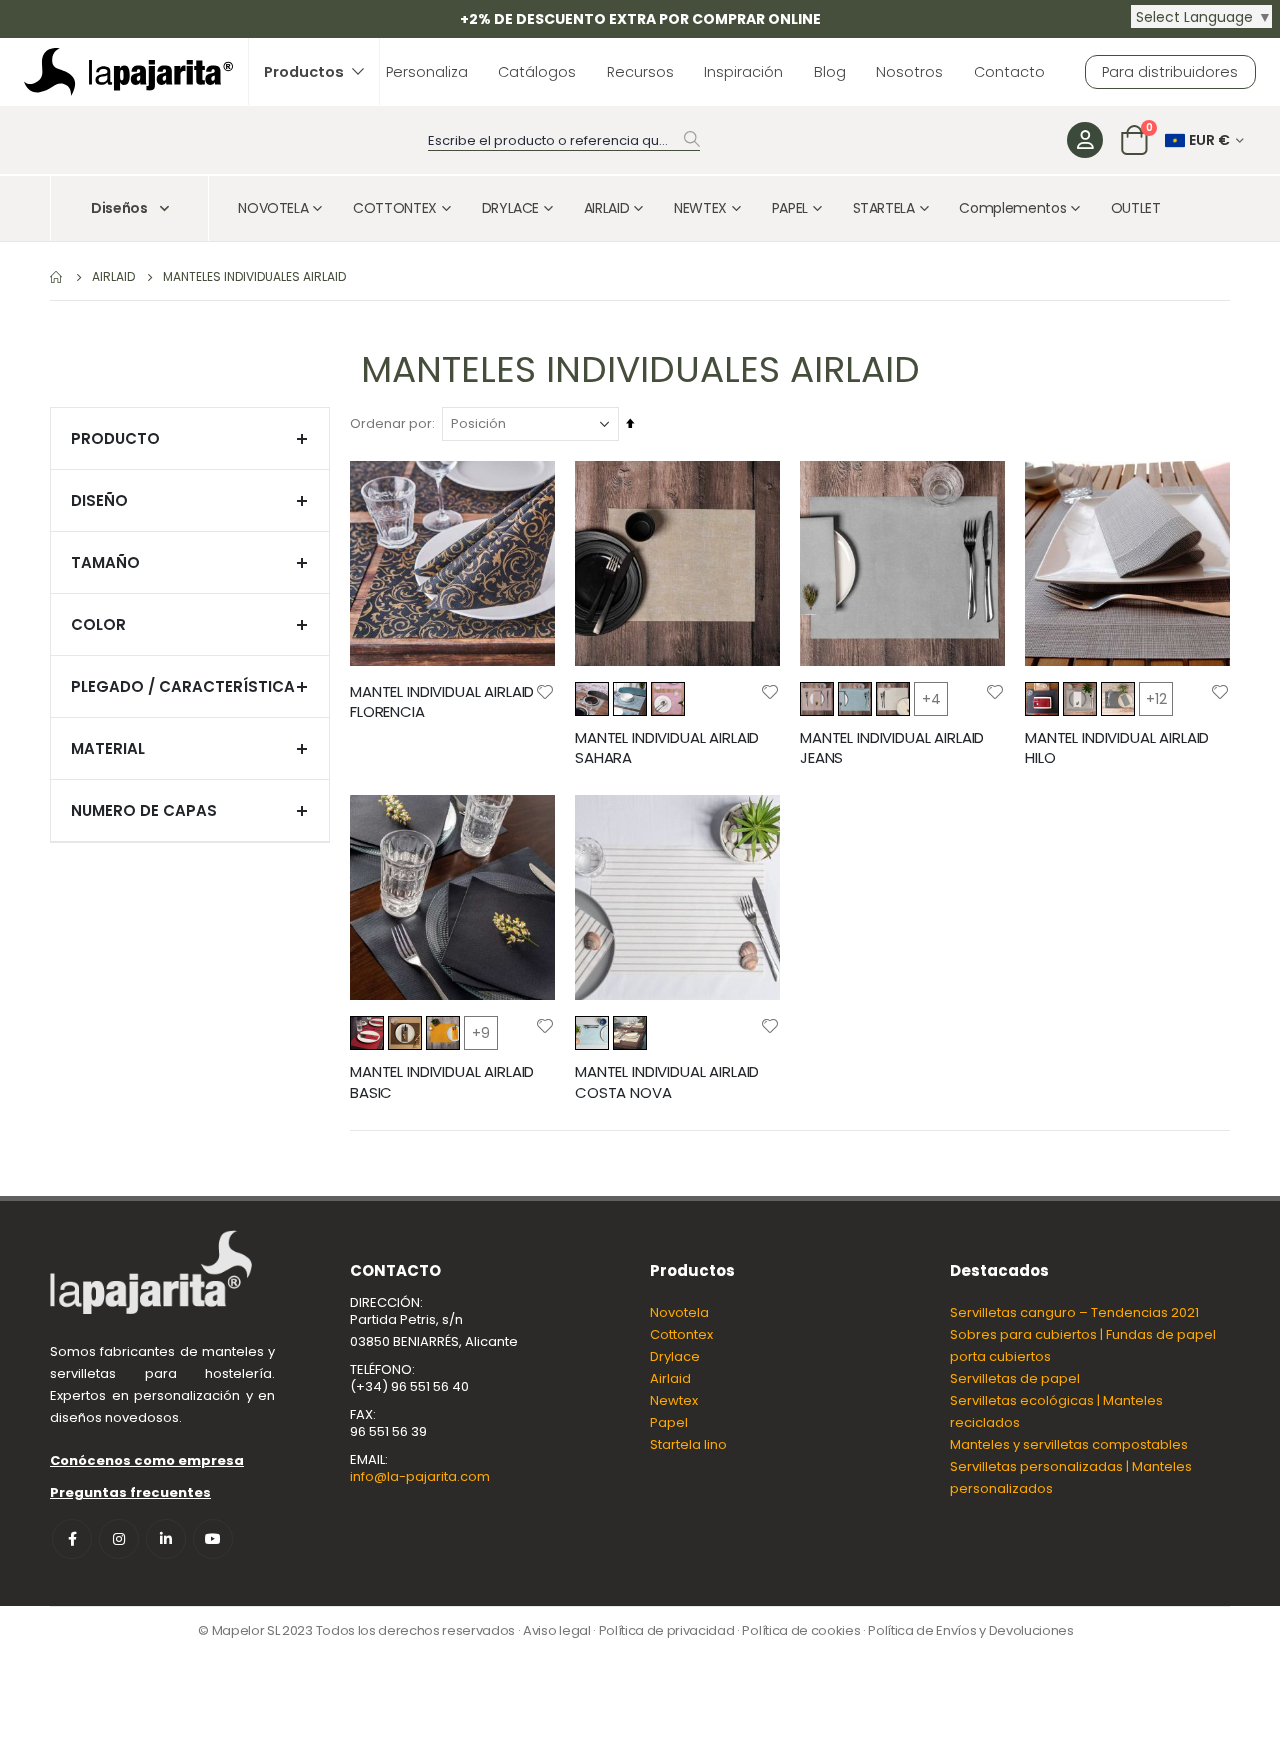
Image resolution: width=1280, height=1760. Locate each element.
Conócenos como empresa (147, 1460)
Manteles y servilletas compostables (1069, 1444)
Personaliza (427, 72)
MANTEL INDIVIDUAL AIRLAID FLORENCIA (442, 702)
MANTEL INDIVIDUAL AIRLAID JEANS (892, 748)
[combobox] (564, 141)
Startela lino (688, 1444)
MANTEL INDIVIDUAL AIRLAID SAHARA (667, 748)
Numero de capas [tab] (144, 810)
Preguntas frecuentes (130, 1492)
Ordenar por (391, 423)
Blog (830, 72)
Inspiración (743, 72)
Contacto (1009, 72)
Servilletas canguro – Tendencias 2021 (1074, 1312)
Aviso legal (556, 1630)
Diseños (119, 208)
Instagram (119, 1539)
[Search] (692, 139)
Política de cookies (801, 1630)
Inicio (57, 277)
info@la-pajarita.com (420, 1476)
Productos (304, 72)
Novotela (679, 1312)
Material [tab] (108, 748)
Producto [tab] (115, 438)
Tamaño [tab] (105, 562)
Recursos (640, 72)
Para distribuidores (1170, 72)
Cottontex (681, 1334)
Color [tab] (98, 624)
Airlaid (670, 1378)
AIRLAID (113, 277)
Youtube (213, 1539)
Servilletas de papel (1015, 1378)
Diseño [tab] (99, 500)
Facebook (72, 1539)
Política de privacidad (667, 1630)
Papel (669, 1422)
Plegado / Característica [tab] (183, 686)
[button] (545, 692)
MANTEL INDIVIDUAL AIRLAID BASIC (442, 1082)
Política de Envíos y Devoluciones (970, 1630)
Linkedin (166, 1539)
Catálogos (537, 72)
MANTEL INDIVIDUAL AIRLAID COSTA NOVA (667, 1082)
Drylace (675, 1356)
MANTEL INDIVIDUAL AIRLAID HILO (1117, 748)
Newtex (674, 1400)
